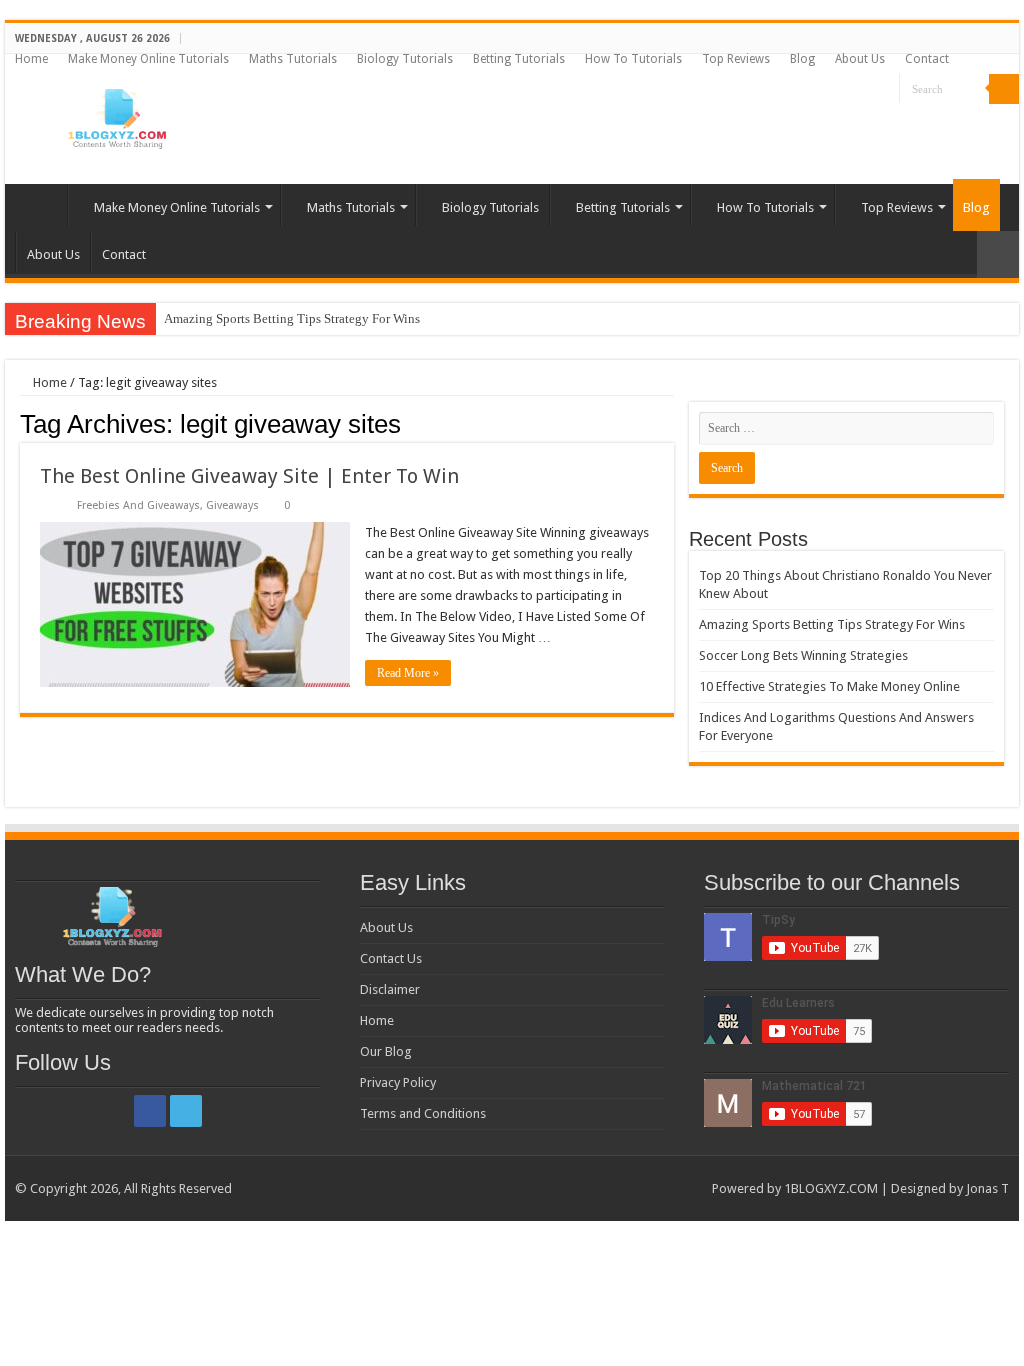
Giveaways (232, 505)
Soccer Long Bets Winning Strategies (803, 655)
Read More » (408, 673)
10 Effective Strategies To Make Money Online (829, 686)
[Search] (1004, 89)
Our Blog (386, 1051)
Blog (802, 59)
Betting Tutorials (519, 59)
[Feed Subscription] (668, 423)
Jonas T (987, 1188)
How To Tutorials (633, 59)
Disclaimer (390, 989)
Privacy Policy (398, 1082)
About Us (860, 59)
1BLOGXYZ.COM (831, 1188)
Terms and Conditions (423, 1113)
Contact (927, 59)
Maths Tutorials (293, 59)
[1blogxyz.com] (115, 115)
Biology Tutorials (405, 59)
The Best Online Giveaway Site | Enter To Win (249, 476)
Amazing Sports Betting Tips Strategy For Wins (292, 318)
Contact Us (391, 958)
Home (31, 59)
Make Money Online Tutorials (148, 59)
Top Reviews (736, 59)
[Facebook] (865, 90)
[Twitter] (884, 90)
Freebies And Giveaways (138, 505)
